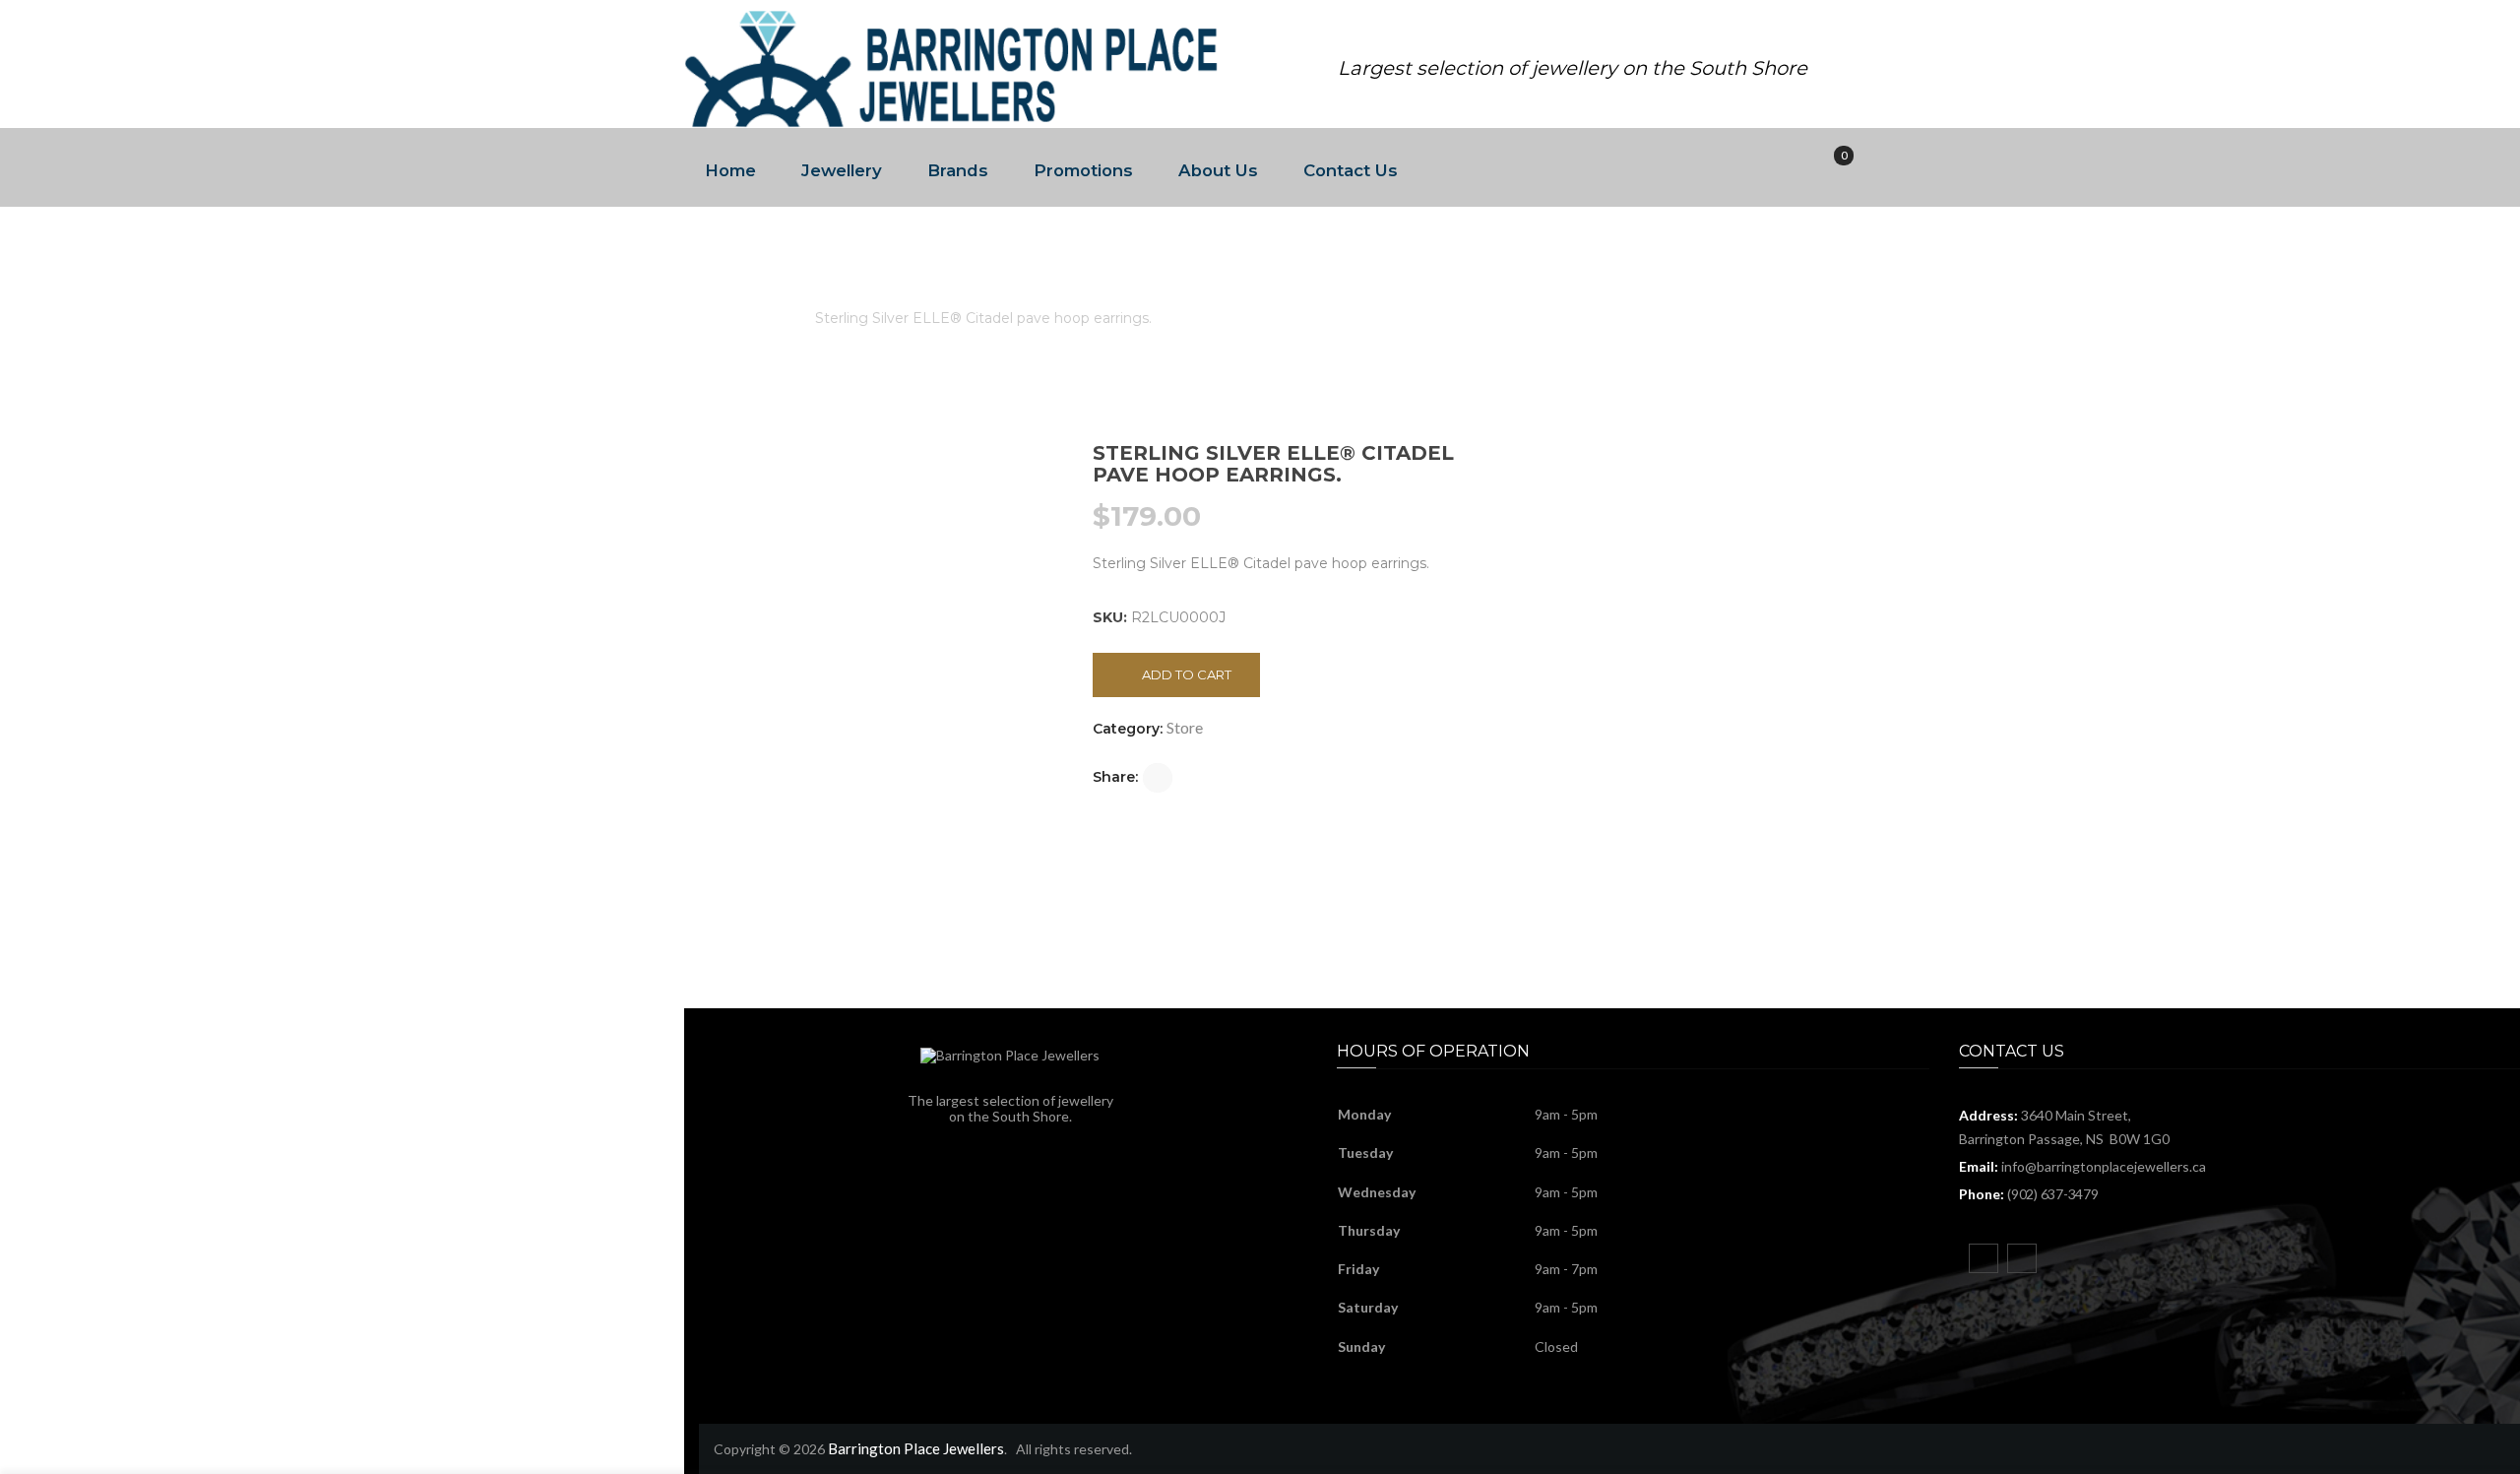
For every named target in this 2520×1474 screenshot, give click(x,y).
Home (730, 170)
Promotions (1083, 170)
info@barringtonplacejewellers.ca (2104, 1166)
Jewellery (842, 170)
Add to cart (1187, 674)
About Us (1218, 170)
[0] (1830, 168)
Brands (958, 170)
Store (772, 318)
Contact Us (1351, 170)
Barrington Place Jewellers (916, 1448)
